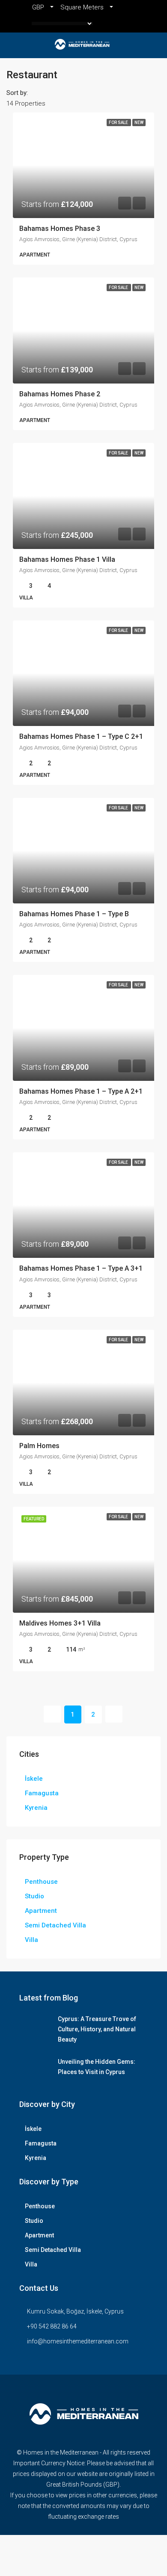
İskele (34, 1779)
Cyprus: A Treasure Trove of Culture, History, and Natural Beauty (97, 2029)
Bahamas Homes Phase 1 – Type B (74, 914)
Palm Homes (39, 1446)
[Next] (114, 1714)
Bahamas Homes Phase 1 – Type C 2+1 (81, 736)
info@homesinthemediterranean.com (78, 2341)
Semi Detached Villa (55, 1925)
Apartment (41, 1911)
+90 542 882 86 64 (52, 2326)
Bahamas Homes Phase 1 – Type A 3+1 (81, 1268)
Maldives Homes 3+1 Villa (60, 1623)
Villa (31, 1940)
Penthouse (41, 1882)
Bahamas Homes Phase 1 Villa (67, 559)
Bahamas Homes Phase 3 (60, 229)
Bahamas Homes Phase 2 (60, 394)
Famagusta (42, 1793)
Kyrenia (36, 1808)
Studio (34, 1896)
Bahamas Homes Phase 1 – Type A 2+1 (81, 1091)
